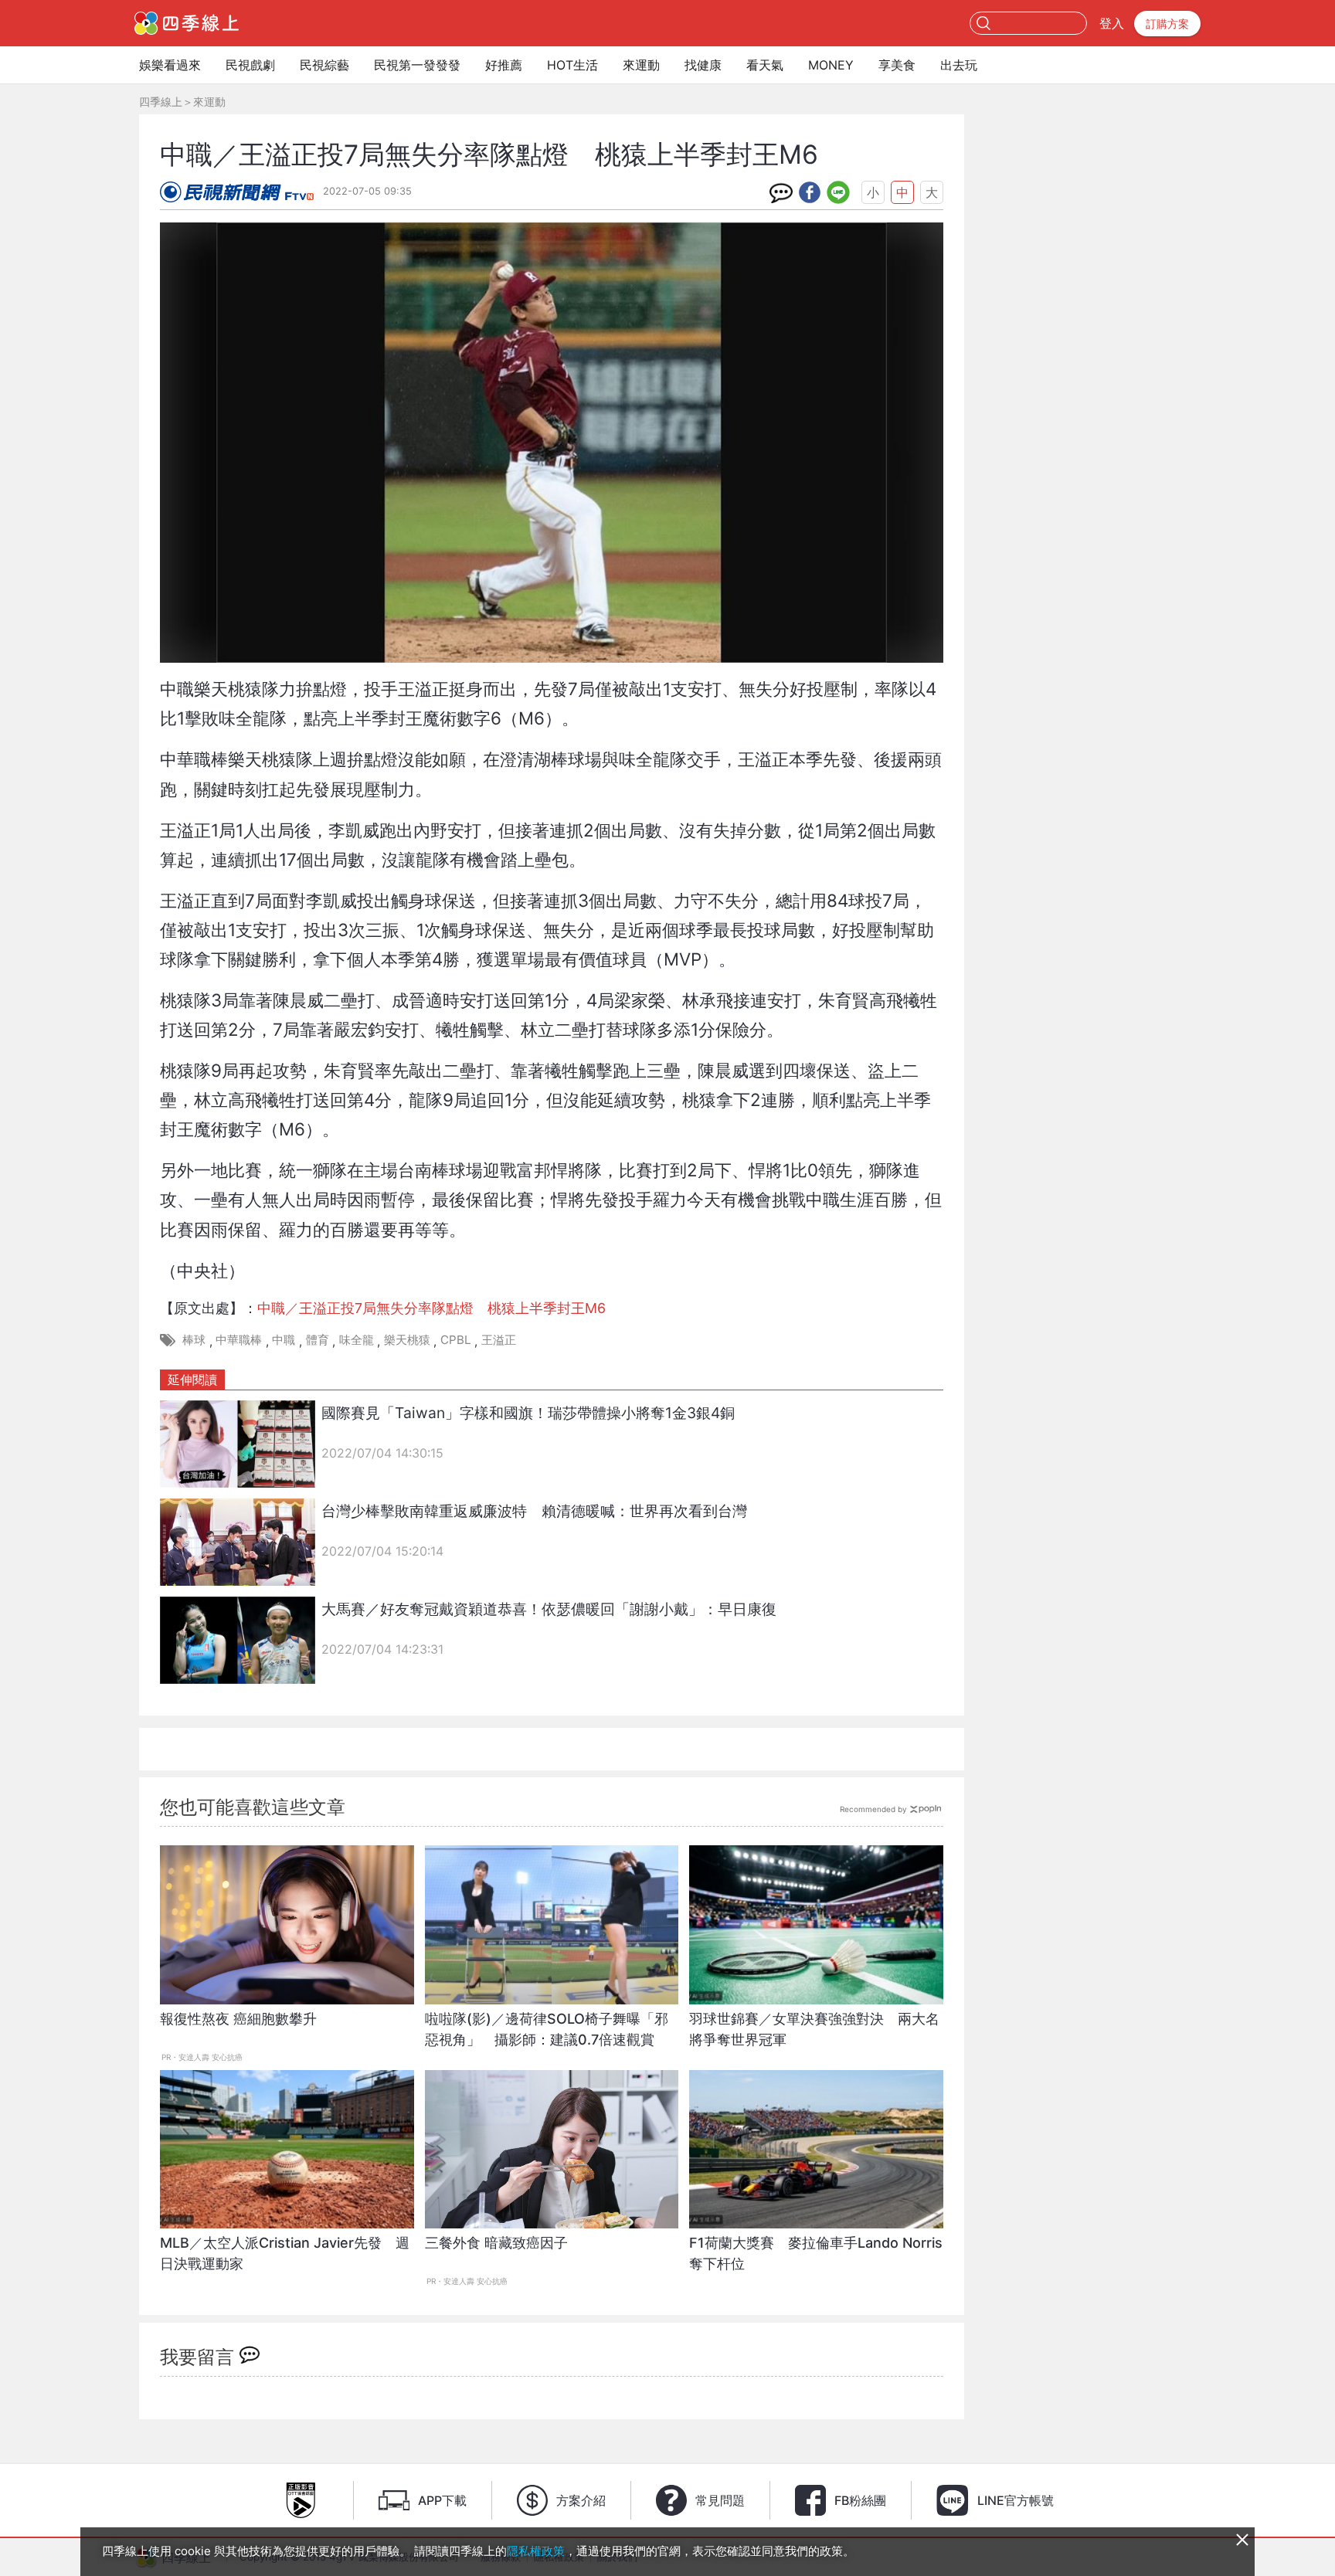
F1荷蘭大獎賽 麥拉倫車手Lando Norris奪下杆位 (816, 2253)
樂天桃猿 (407, 1340)
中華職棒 (239, 1340)
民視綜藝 (324, 65)
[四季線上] (187, 23)
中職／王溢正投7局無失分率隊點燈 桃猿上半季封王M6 (431, 1308)
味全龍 (357, 1340)
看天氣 (765, 65)
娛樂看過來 (170, 65)
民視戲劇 (250, 65)
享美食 (897, 65)
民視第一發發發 (417, 65)
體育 (318, 1340)
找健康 (703, 65)
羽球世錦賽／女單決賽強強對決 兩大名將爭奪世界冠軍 (814, 2029)
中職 (284, 1340)
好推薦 (504, 65)
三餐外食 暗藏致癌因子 (496, 2243)
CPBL (456, 1340)
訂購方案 (1167, 24)
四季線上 (161, 102)
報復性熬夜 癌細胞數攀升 (238, 2019)
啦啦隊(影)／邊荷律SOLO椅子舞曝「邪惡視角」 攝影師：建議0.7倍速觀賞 (547, 2029)
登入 (1112, 23)
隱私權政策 (536, 2551)
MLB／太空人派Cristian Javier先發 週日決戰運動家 (285, 2253)
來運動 (641, 65)
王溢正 (499, 1340)
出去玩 (959, 65)
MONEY (831, 65)
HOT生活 (572, 65)
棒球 (194, 1340)
